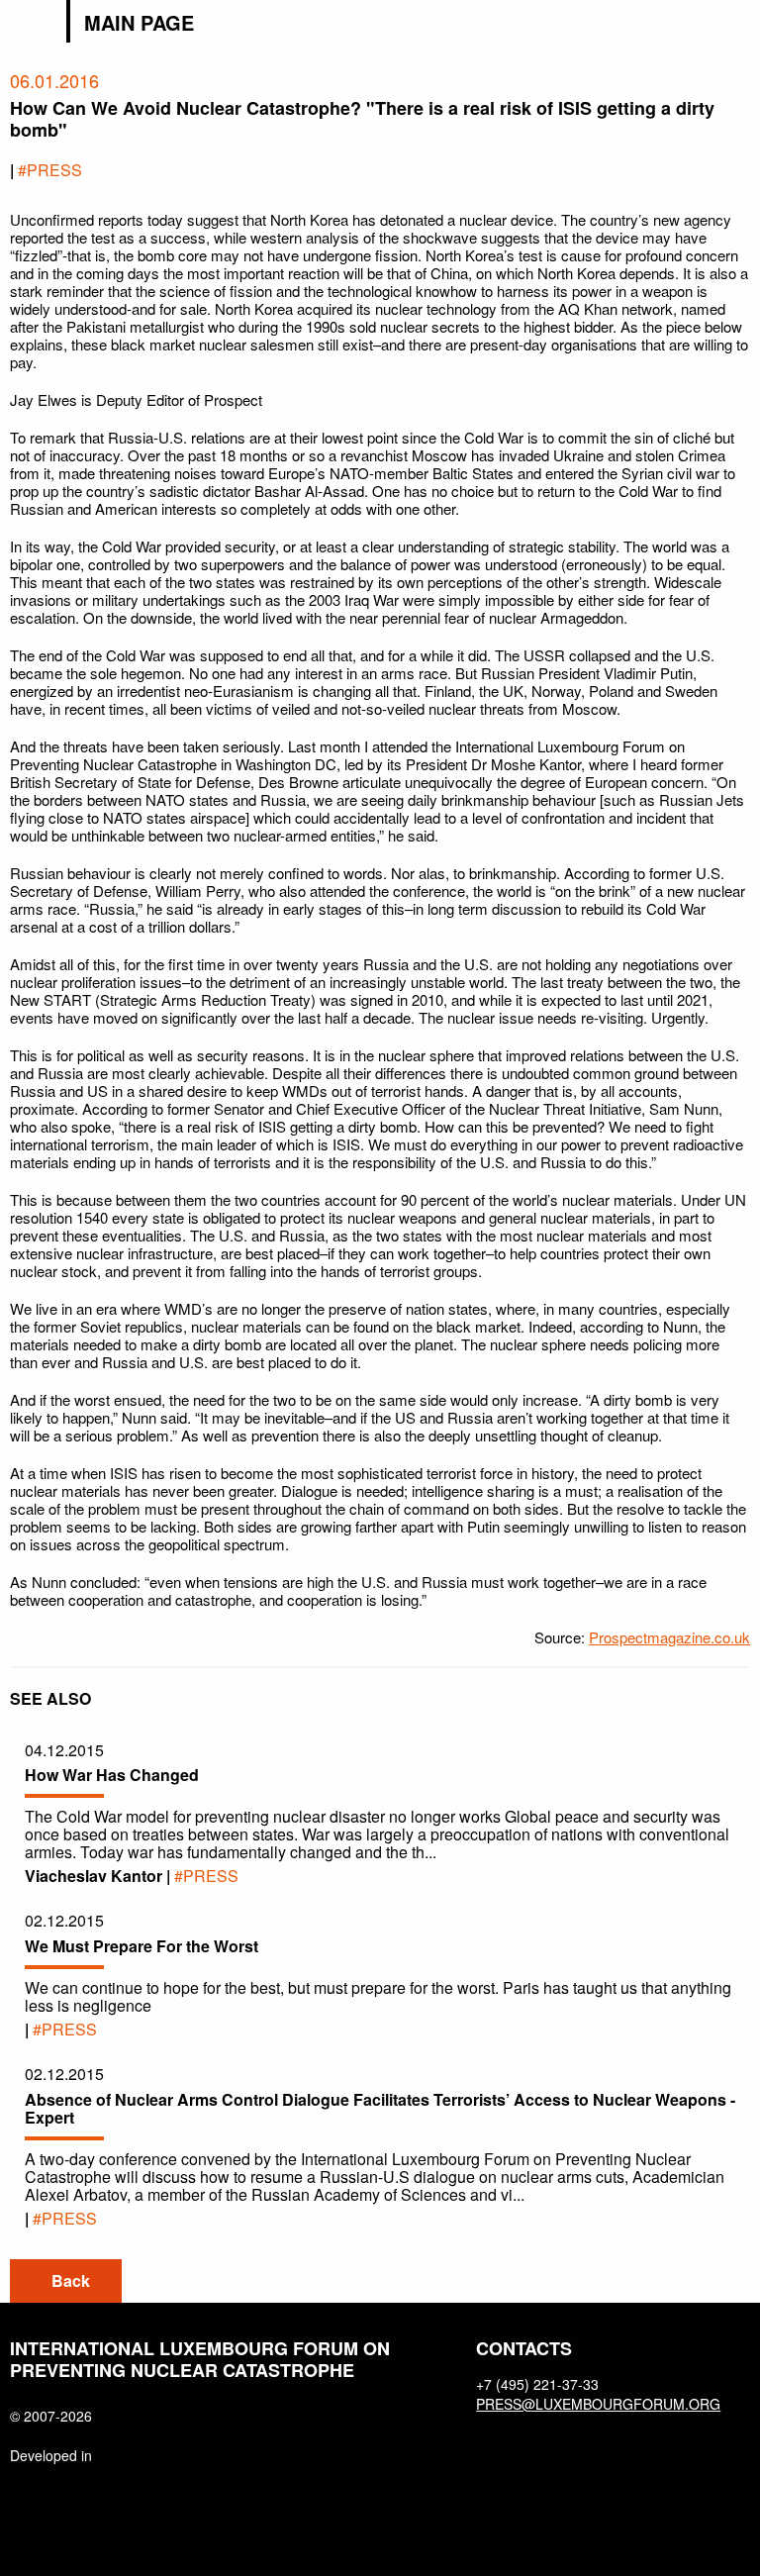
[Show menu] (738, 24)
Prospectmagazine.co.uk (669, 1637)
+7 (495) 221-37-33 (537, 2384)
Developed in (51, 2455)
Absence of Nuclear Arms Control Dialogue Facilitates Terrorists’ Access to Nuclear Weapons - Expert (380, 2108)
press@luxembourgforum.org (587, 2404)
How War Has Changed (112, 1775)
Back (71, 2280)
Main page (139, 23)
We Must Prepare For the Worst (142, 1946)
